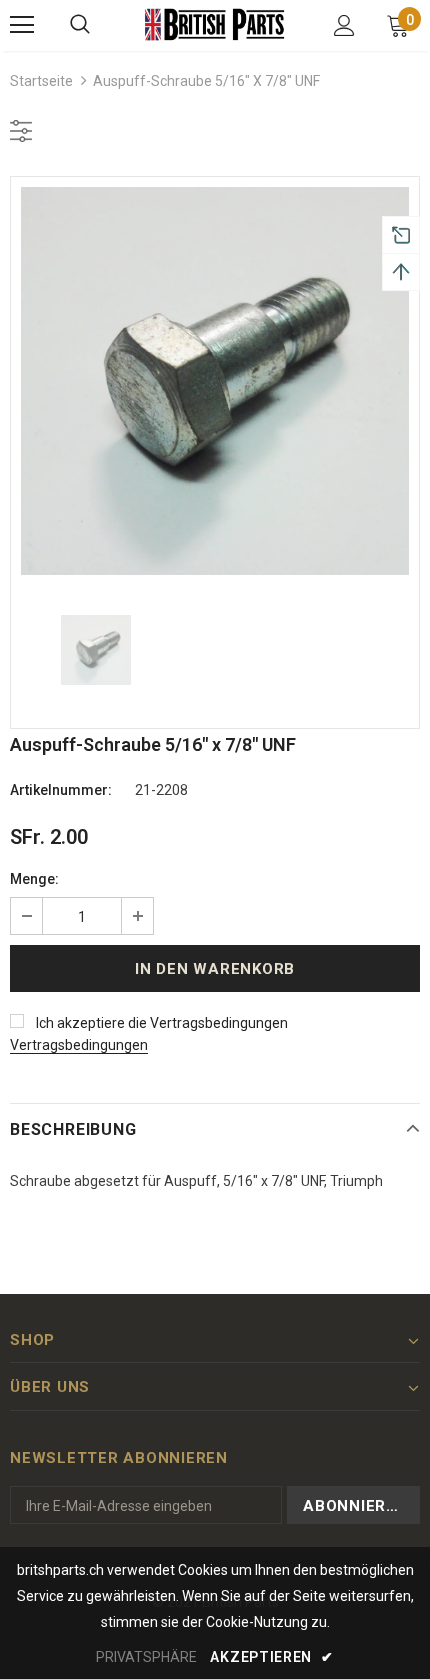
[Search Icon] (80, 25)
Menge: (34, 879)
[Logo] (215, 24)
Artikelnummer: (61, 790)
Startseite (41, 81)
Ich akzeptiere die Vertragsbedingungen (162, 1023)
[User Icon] (344, 25)
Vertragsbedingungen (79, 1045)
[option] (215, 381)
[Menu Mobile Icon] (22, 25)
